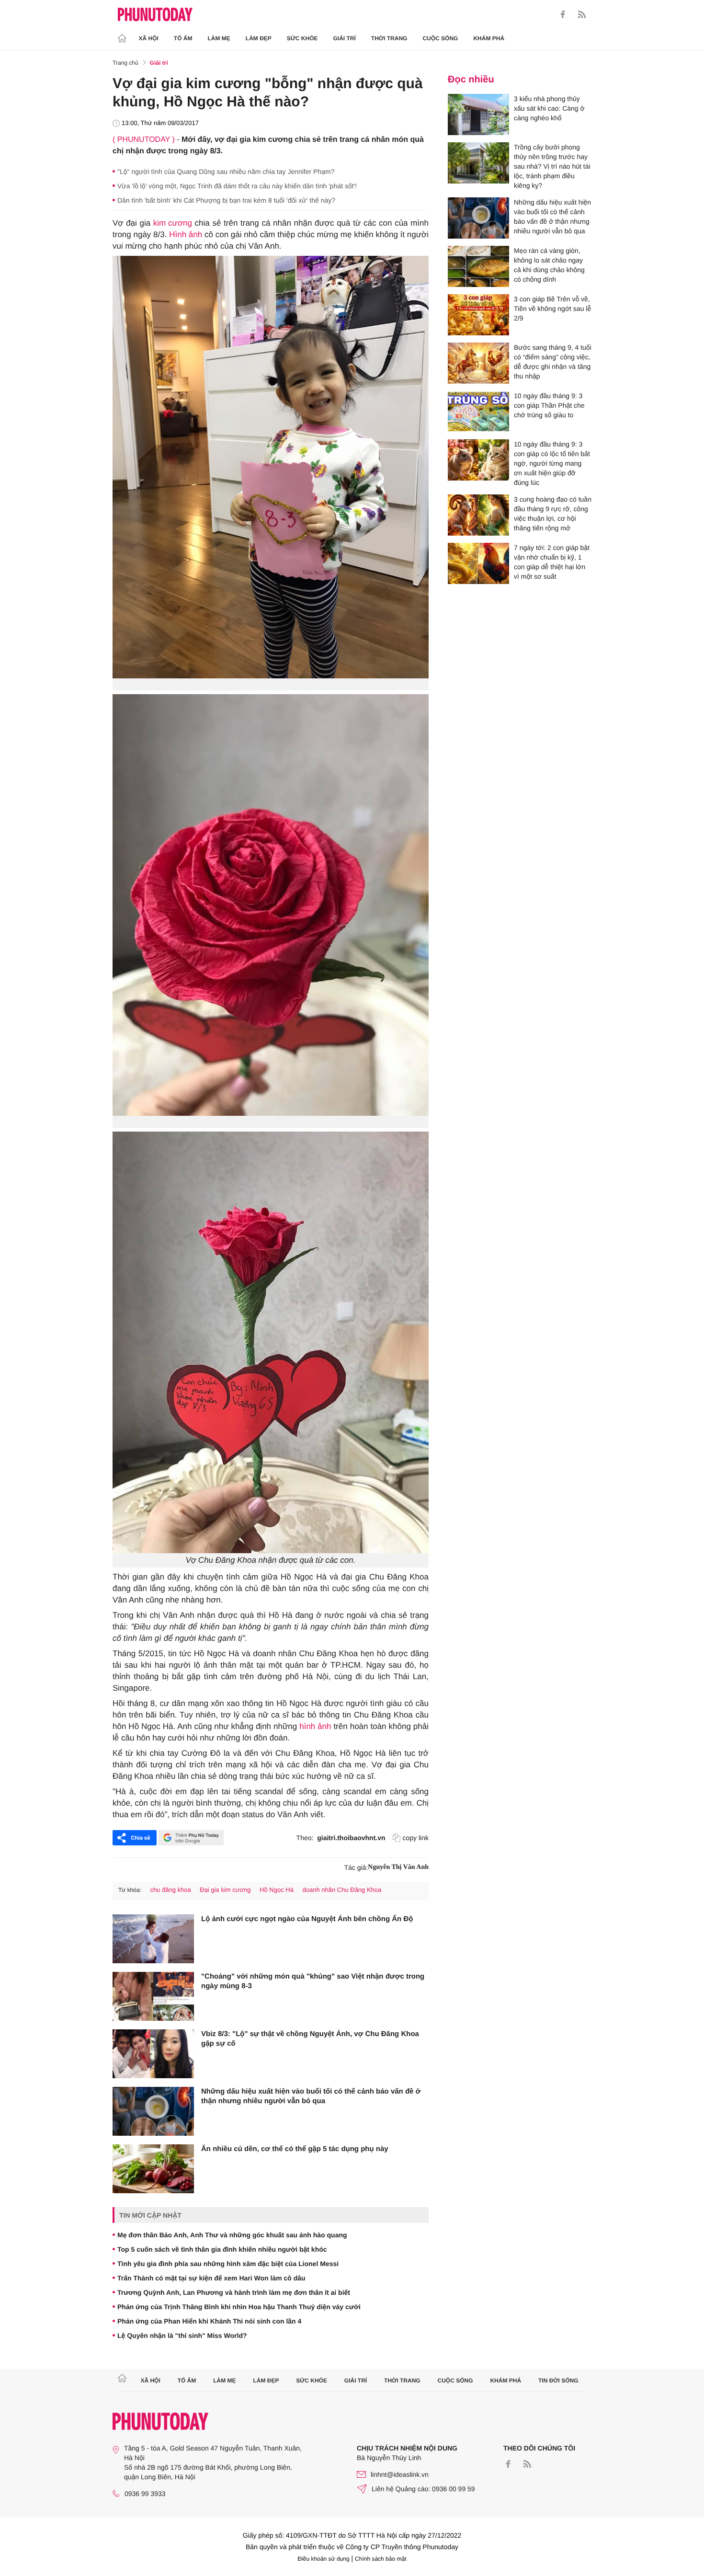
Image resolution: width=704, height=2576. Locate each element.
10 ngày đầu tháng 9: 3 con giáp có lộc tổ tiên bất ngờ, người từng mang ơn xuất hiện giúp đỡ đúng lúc (552, 463)
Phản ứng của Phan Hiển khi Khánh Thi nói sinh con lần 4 (209, 2321)
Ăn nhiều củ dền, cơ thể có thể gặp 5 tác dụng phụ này (295, 2149)
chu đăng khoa (170, 1890)
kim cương (173, 223)
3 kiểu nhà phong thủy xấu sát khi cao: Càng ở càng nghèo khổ (549, 108)
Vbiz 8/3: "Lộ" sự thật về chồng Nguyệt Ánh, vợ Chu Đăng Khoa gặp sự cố (310, 2039)
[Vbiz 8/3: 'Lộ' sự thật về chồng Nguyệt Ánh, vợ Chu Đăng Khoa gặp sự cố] (153, 2054)
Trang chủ (125, 63)
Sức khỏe (302, 38)
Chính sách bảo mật (380, 2559)
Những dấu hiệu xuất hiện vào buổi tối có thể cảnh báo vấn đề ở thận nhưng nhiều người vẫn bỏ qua (311, 2096)
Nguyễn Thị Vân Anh (398, 1867)
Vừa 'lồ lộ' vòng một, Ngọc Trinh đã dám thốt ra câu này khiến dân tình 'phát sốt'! (237, 186)
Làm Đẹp (259, 38)
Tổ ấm (183, 38)
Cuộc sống (440, 38)
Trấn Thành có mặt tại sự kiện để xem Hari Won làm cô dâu (211, 2278)
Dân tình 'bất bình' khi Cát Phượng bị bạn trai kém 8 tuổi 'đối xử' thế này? (226, 200)
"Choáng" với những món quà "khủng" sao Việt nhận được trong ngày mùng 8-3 (313, 1981)
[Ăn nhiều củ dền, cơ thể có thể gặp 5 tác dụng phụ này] (153, 2169)
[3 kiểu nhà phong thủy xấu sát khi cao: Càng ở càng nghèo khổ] (478, 114)
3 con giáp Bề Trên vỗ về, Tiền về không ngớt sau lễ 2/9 (552, 309)
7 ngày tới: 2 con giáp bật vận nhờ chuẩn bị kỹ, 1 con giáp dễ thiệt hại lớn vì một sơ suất (552, 562)
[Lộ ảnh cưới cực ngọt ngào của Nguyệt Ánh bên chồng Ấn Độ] (153, 1939)
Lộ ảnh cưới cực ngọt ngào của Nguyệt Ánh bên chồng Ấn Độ (307, 1919)
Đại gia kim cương (225, 1890)
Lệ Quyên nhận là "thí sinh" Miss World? (182, 2336)
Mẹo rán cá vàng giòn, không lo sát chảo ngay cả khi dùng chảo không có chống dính (549, 265)
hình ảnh (315, 1726)
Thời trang (389, 38)
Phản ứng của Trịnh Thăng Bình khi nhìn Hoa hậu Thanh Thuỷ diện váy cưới (239, 2307)
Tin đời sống (558, 2381)
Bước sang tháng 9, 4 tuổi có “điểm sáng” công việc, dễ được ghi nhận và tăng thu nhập (553, 362)
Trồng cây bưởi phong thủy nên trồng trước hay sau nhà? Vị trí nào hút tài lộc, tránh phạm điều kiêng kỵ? (552, 166)
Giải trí (344, 38)
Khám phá (489, 38)
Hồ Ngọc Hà (277, 1890)
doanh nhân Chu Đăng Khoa (342, 1890)
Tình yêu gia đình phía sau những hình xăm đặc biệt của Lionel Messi (228, 2264)
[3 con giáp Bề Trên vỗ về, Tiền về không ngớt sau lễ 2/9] (478, 315)
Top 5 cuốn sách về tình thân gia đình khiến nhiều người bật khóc (222, 2249)
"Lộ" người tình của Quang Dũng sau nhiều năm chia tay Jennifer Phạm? (226, 172)
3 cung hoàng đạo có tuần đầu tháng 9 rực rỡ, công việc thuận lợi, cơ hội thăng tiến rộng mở (553, 514)
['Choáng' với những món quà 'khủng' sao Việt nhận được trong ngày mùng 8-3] (153, 1996)
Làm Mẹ (219, 38)
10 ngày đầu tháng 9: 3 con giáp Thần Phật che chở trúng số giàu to (549, 405)
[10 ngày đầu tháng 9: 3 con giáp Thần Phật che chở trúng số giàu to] (478, 412)
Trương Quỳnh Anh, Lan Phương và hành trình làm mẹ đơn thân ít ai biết (234, 2292)
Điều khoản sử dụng (324, 2559)
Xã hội (149, 38)
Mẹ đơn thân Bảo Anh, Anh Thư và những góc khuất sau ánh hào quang (232, 2235)
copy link (416, 1838)
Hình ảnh (186, 235)
